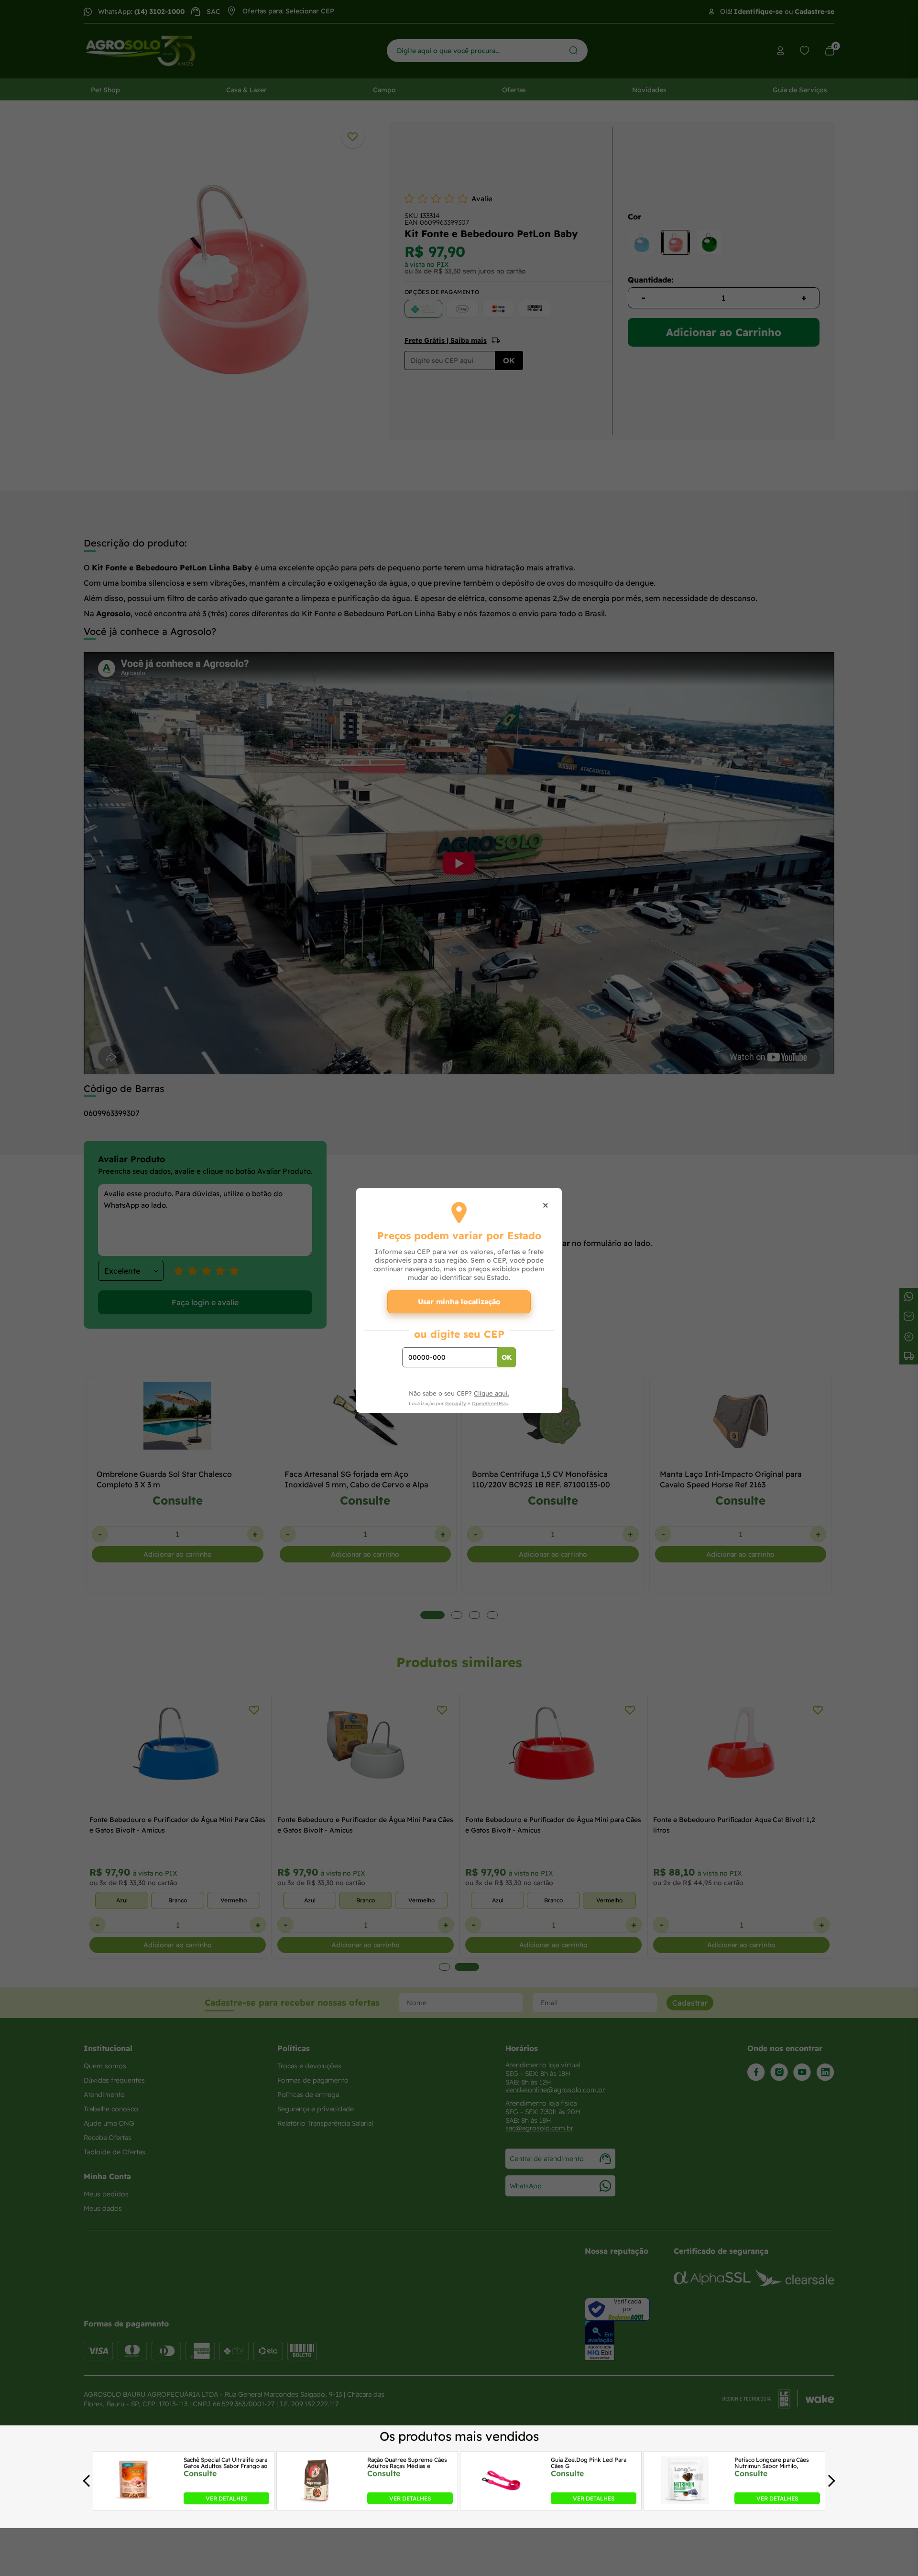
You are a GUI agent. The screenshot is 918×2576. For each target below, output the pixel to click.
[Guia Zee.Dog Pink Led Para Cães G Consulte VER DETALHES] (501, 2501)
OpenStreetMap (490, 1403)
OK (507, 1357)
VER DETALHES (226, 2498)
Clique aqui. (492, 1393)
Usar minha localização (459, 1302)
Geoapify (456, 1403)
